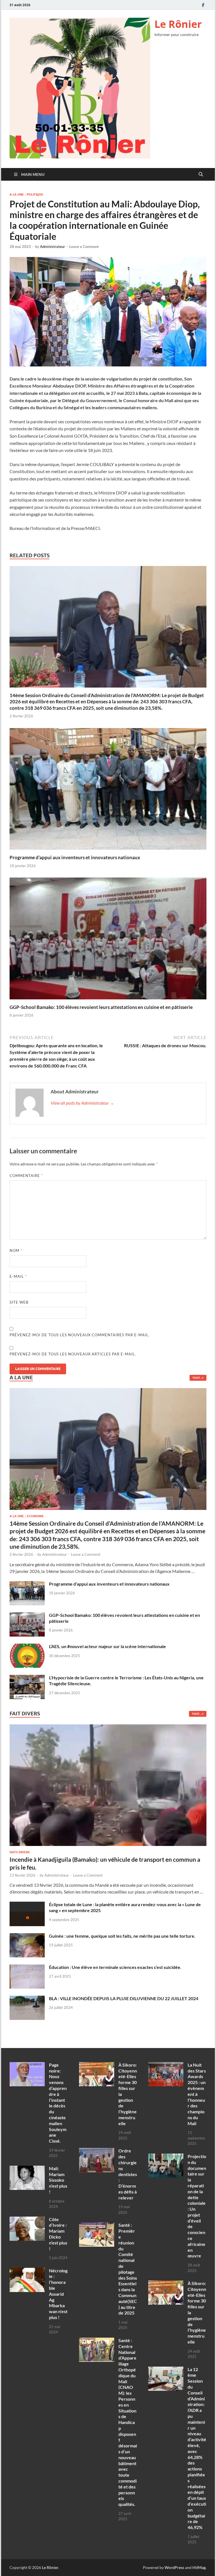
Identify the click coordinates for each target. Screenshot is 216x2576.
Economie (35, 1516)
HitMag (199, 2567)
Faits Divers (20, 1852)
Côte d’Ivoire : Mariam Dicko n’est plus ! (58, 2234)
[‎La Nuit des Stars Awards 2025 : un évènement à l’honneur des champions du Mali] (166, 2065)
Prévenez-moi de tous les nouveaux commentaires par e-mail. (80, 1335)
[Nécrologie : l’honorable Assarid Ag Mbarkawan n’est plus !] (27, 2271)
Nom (16, 1250)
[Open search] (201, 174)
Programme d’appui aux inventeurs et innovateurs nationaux (75, 857)
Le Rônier (178, 24)
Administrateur (52, 247)
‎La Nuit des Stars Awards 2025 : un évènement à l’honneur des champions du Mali (197, 2094)
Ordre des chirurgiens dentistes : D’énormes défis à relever (128, 2174)
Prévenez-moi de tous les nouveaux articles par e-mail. (73, 1354)
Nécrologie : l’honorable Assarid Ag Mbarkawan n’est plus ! (58, 2294)
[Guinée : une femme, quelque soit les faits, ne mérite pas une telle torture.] (27, 1936)
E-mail (18, 1276)
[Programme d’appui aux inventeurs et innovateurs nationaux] (108, 790)
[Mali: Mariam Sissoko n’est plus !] (27, 2169)
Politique (35, 194)
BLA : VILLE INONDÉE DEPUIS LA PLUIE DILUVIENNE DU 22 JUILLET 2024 (124, 1998)
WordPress (174, 2567)
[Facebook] (203, 5)
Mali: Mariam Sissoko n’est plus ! (58, 2180)
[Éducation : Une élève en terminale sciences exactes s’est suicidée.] (27, 1968)
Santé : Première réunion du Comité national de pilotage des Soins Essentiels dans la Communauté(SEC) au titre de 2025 (128, 2269)
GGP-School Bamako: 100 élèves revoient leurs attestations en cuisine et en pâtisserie (101, 1007)
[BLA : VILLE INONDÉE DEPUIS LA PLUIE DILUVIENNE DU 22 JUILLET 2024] (27, 1999)
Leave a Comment (84, 247)
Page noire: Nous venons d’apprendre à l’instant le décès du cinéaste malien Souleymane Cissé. (58, 2103)
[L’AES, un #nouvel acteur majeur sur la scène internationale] (27, 1647)
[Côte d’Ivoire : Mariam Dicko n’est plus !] (27, 2220)
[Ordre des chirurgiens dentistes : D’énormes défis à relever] (97, 2151)
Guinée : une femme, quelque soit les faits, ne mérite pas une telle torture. (122, 1936)
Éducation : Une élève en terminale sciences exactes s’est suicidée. (115, 1967)
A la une (17, 194)
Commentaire (26, 1176)
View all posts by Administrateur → (82, 1103)
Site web (19, 1302)
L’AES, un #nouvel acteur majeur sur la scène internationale (107, 1646)
